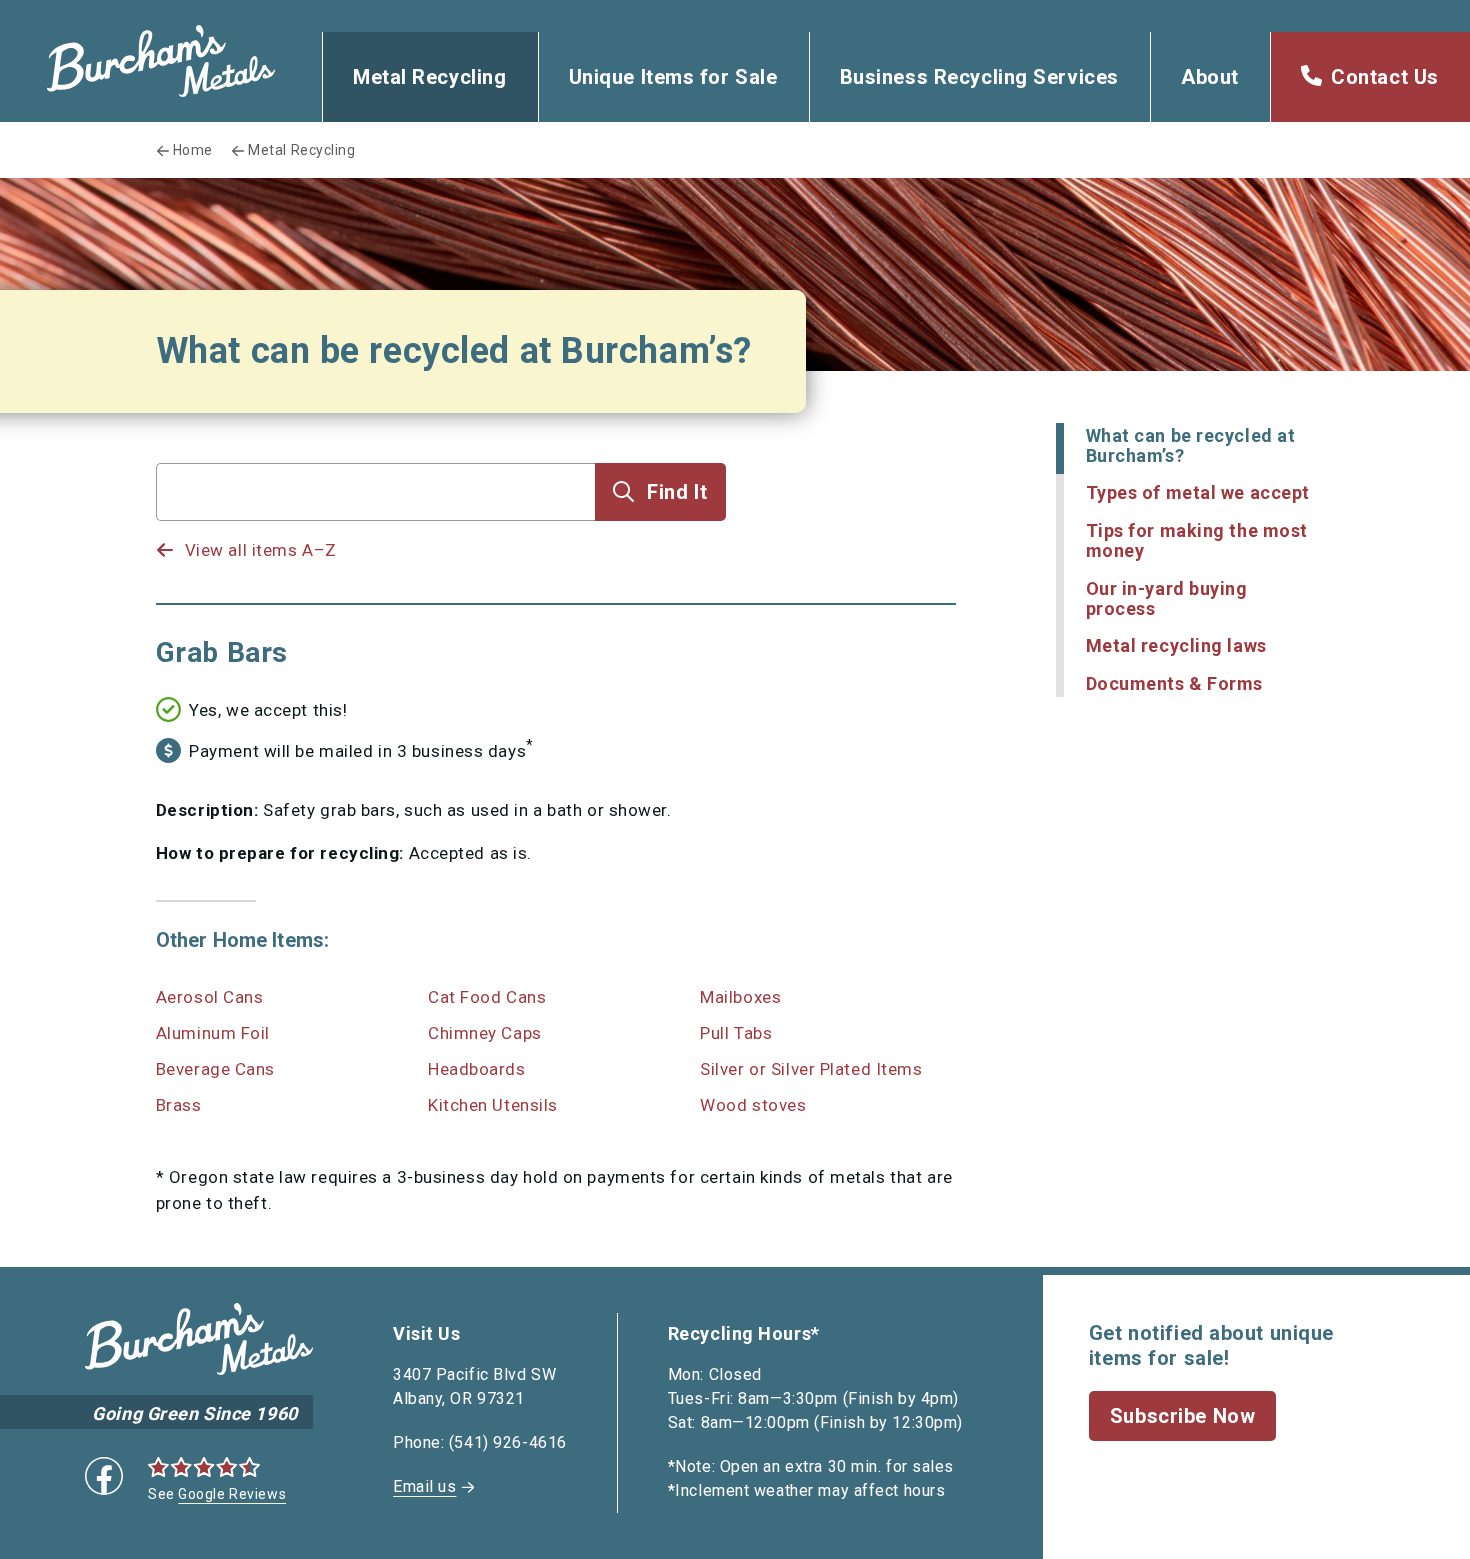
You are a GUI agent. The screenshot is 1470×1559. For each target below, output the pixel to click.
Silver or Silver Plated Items (811, 1069)
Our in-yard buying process (1167, 598)
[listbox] (376, 531)
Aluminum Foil (213, 1033)
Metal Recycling (429, 77)
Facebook (104, 1476)
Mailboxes (740, 997)
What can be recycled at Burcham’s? (1191, 445)
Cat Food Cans (487, 997)
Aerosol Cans (210, 997)
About (1210, 77)
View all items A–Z (261, 550)
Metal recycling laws (1176, 645)
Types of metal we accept (1198, 492)
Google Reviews (232, 1494)
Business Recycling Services (979, 77)
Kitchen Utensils (493, 1105)
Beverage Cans (215, 1069)
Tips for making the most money (1197, 540)
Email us (424, 1486)
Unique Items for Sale (673, 77)
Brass (179, 1105)
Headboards (477, 1069)
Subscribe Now (1182, 1416)
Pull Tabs (736, 1033)
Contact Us (1385, 77)
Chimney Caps (485, 1033)
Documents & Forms (1175, 683)
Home (193, 150)
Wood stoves (753, 1105)
